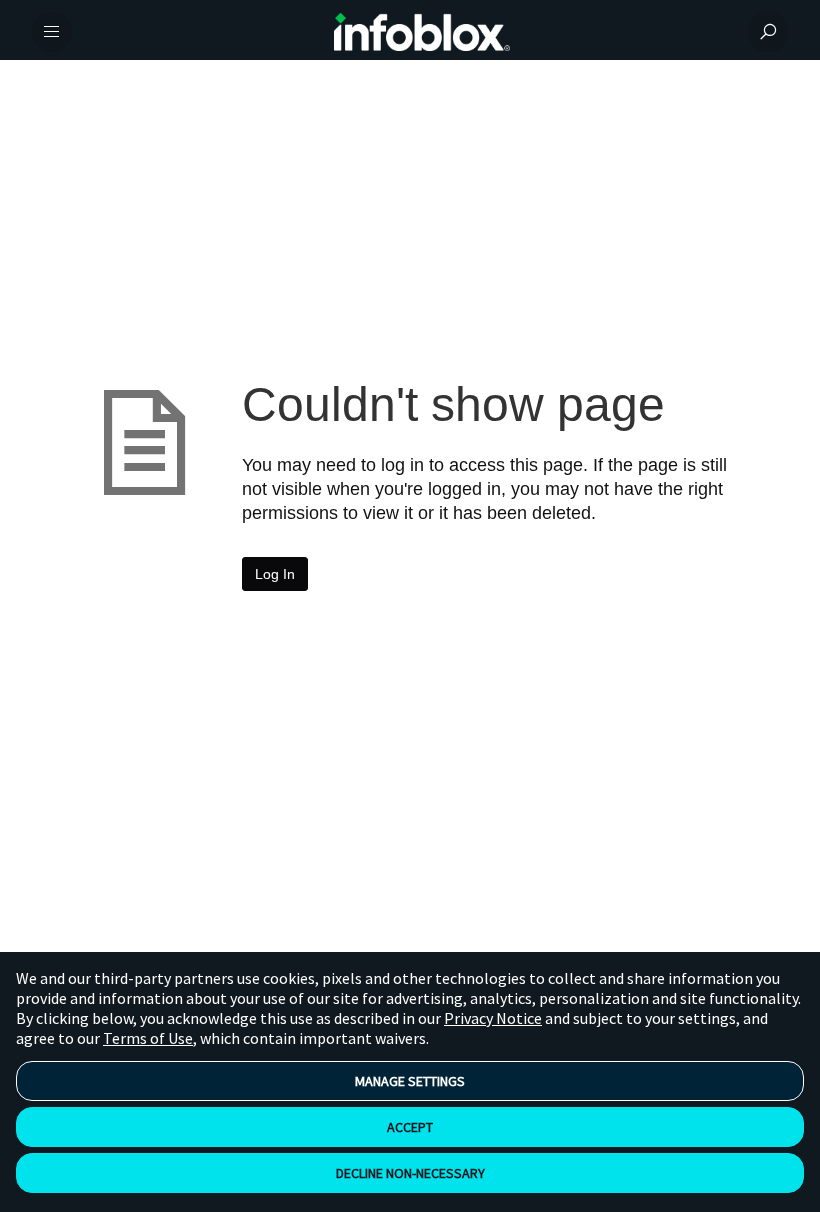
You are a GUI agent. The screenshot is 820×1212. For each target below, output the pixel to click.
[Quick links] (422, 32)
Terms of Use (148, 1038)
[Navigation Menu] (52, 32)
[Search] (768, 32)
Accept (410, 1127)
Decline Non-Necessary (410, 1173)
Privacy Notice (493, 1018)
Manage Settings (410, 1081)
